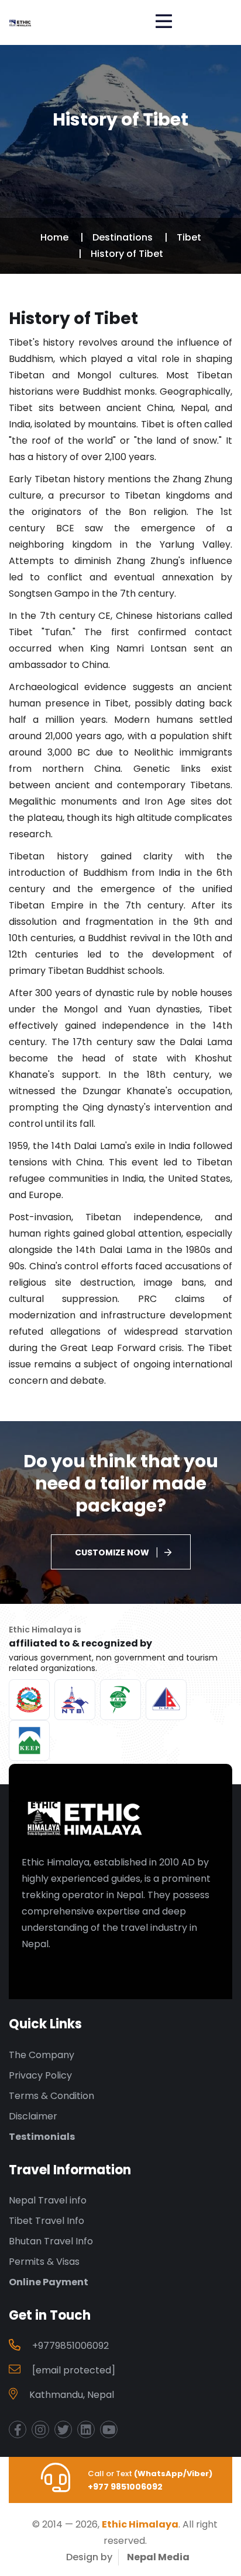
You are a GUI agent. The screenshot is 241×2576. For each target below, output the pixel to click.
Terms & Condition (51, 2096)
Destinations (123, 237)
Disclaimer (33, 2116)
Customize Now (112, 1552)
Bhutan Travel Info (51, 2241)
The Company (42, 2055)
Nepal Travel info (48, 2200)
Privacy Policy (40, 2075)
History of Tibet (127, 254)
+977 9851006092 (125, 2487)
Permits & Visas (44, 2262)
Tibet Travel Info (47, 2221)
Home (54, 237)
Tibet (189, 237)
